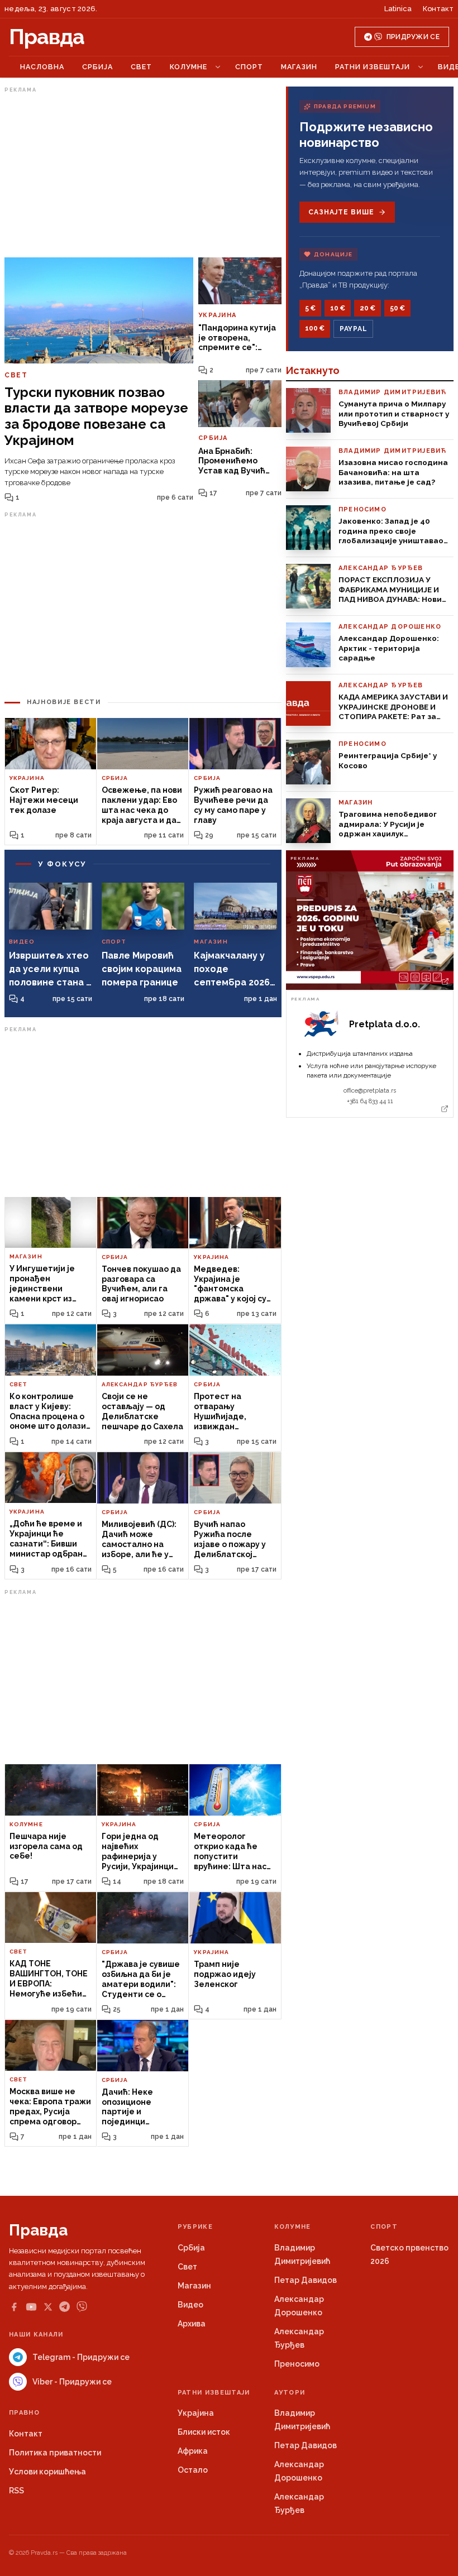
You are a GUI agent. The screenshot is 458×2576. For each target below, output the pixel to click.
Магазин (299, 67)
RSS (16, 2491)
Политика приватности (55, 2453)
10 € (338, 308)
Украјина (196, 2413)
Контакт (438, 9)
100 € (315, 328)
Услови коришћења (47, 2472)
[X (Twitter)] (48, 2307)
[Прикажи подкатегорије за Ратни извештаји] (421, 67)
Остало (193, 2470)
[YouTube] (31, 2307)
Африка (193, 2451)
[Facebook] (14, 2307)
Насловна (42, 67)
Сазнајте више (341, 212)
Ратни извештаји (373, 67)
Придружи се (413, 37)
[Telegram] (65, 2307)
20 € (368, 308)
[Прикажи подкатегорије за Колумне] (218, 67)
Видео (190, 2305)
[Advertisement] (143, 175)
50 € (397, 308)
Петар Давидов (306, 2280)
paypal (353, 329)
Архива (192, 2324)
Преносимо (297, 2364)
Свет (141, 67)
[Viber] (82, 2307)
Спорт (249, 67)
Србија (97, 67)
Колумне (189, 67)
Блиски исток (204, 2432)
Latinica (398, 9)
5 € (310, 308)
